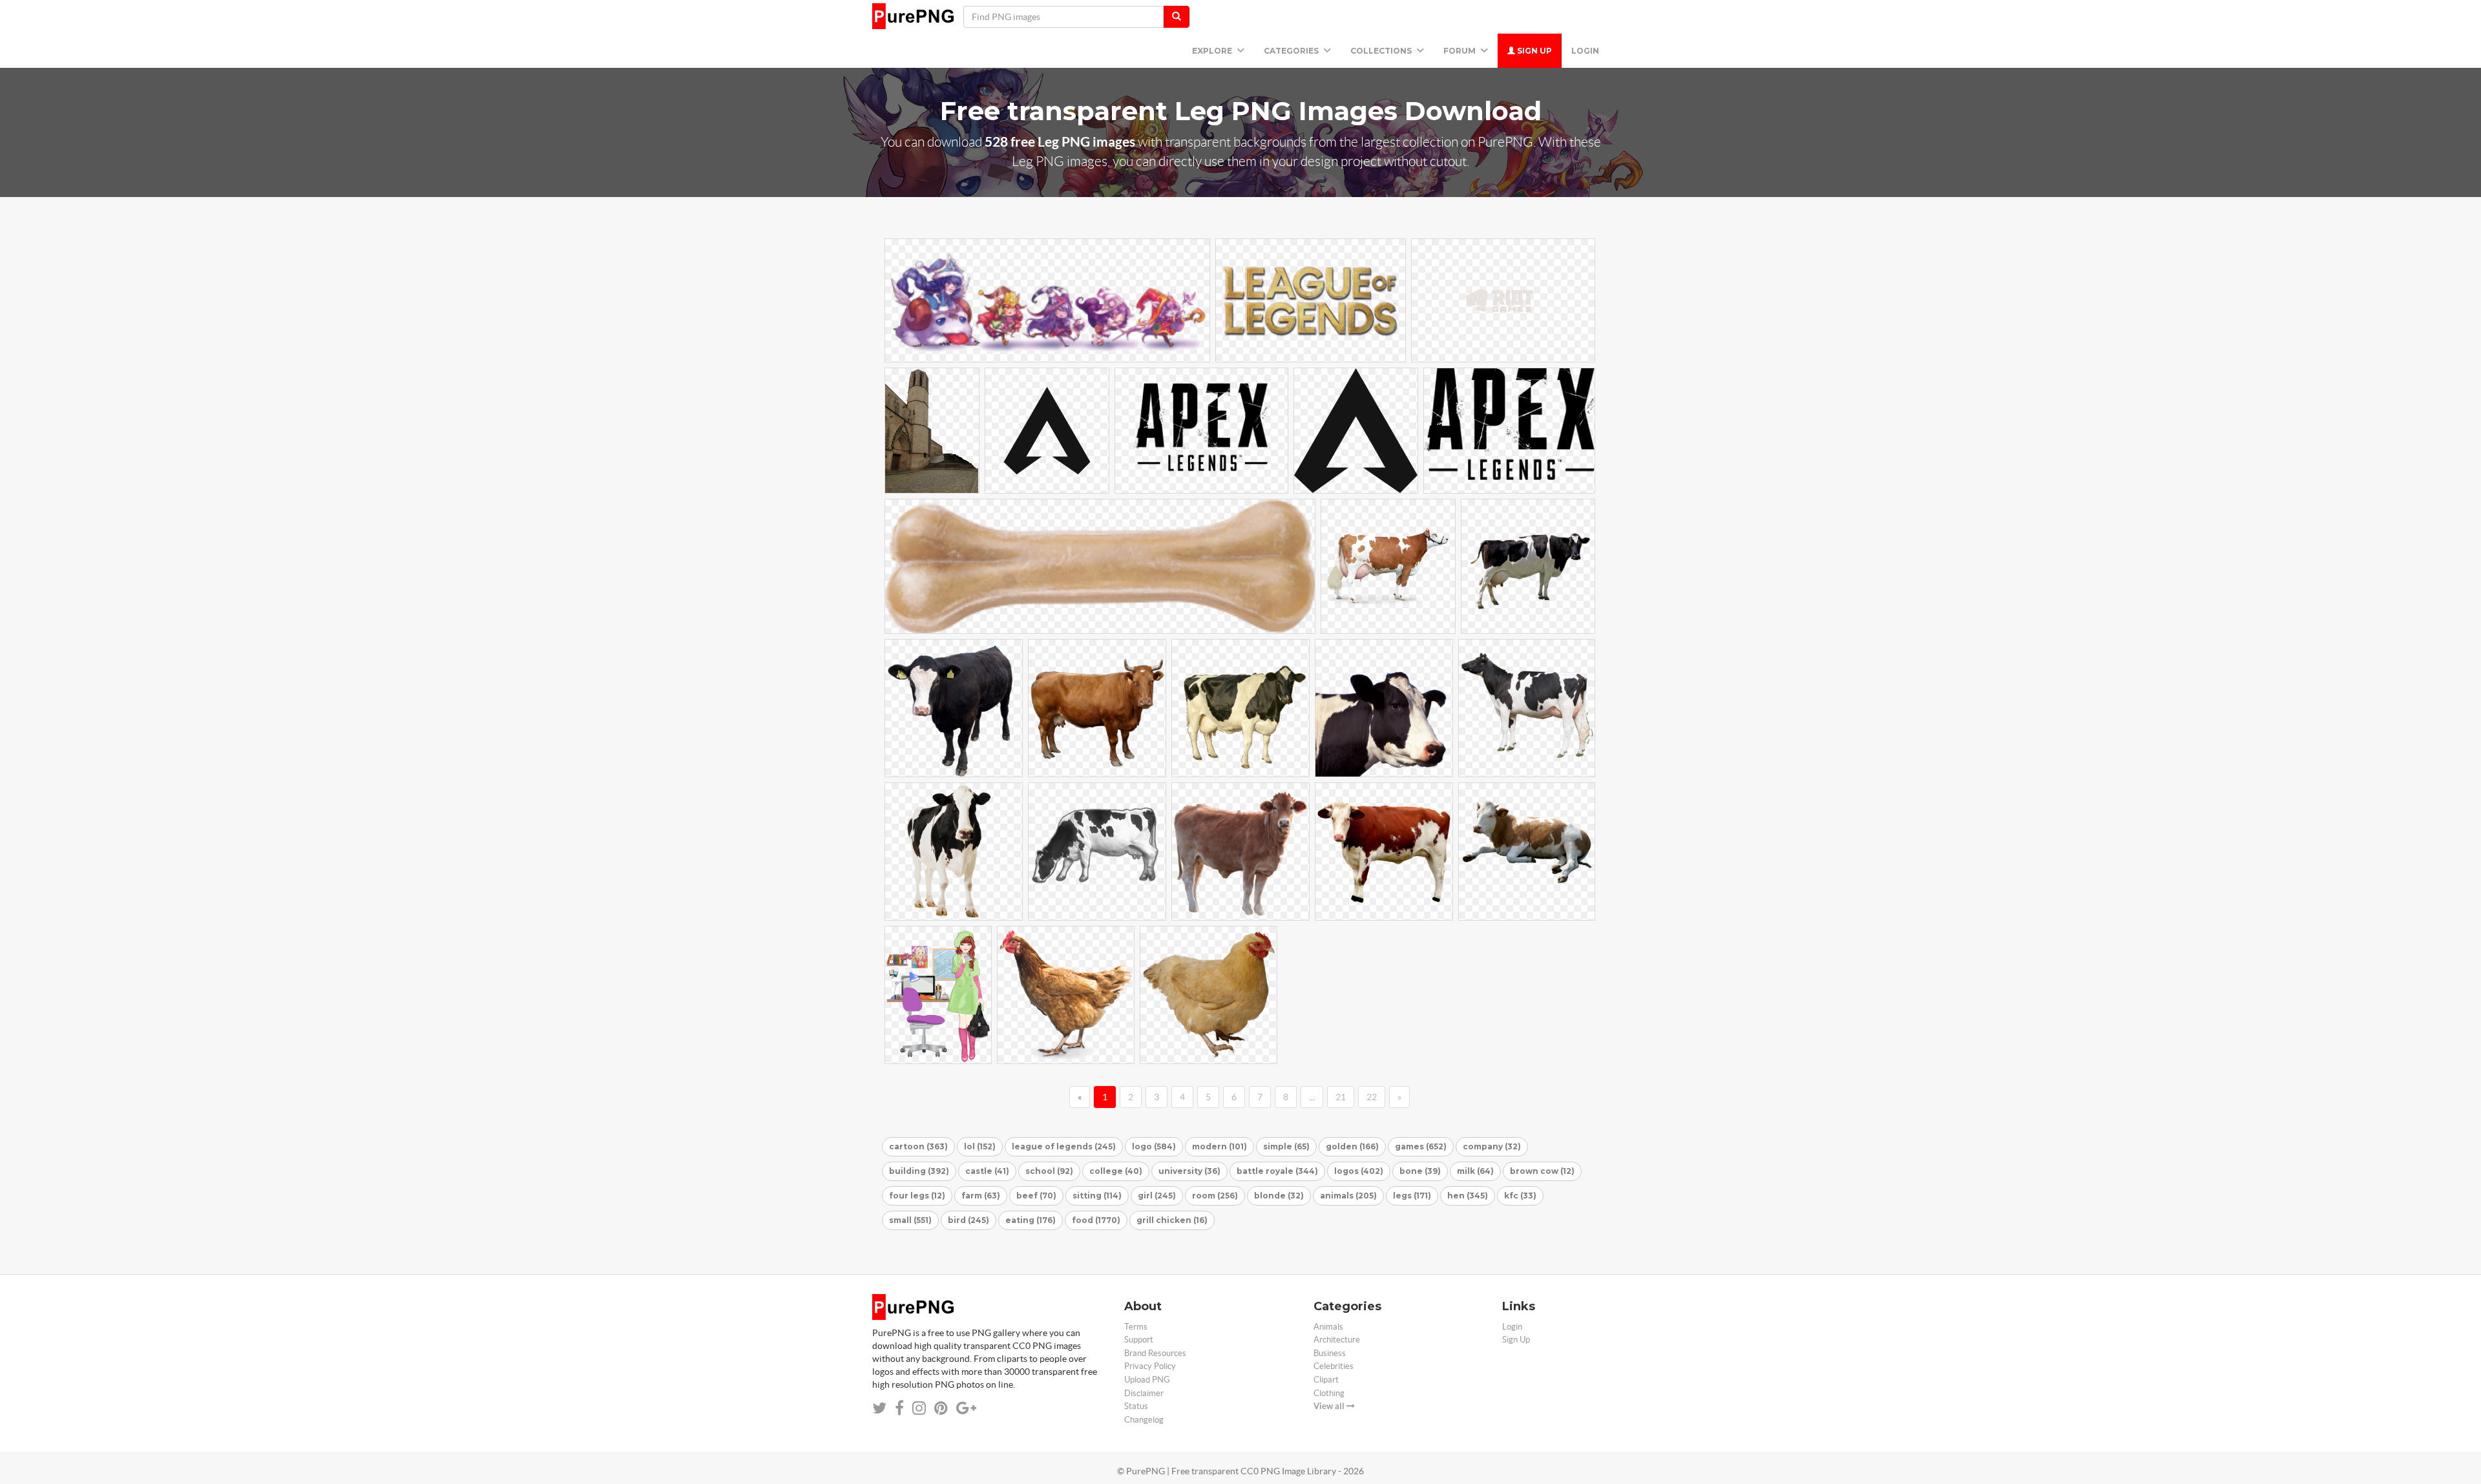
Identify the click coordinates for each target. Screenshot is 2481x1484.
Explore (1213, 51)
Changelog (1144, 1420)
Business (1330, 1353)
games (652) (1421, 1146)
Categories (1292, 51)
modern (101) (1220, 1146)
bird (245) (968, 1220)
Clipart (1326, 1380)
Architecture (1337, 1340)
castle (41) (987, 1171)
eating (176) (1031, 1220)
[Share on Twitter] (879, 1408)
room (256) (1215, 1196)
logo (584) (1154, 1146)
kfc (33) (1520, 1196)
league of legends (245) (1064, 1146)
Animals (1328, 1327)
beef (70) (1036, 1196)
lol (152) (980, 1146)
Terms (1136, 1327)
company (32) (1492, 1146)
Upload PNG (1147, 1380)
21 (1341, 1097)
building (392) (919, 1171)
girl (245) (1157, 1196)
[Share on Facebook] (899, 1408)
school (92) (1049, 1171)
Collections (1382, 51)
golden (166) (1352, 1146)
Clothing (1329, 1393)
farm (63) (981, 1196)
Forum (1460, 51)
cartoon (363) (918, 1146)
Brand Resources (1155, 1353)
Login (1585, 51)
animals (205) (1348, 1196)
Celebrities (1334, 1366)
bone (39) (1420, 1171)
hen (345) (1468, 1196)
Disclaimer (1144, 1393)
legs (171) (1412, 1196)
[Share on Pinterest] (941, 1408)
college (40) (1116, 1171)
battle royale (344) (1277, 1171)
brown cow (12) (1542, 1171)
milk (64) (1475, 1171)
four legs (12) (917, 1196)
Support (1139, 1340)
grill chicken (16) (1172, 1220)
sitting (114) (1097, 1196)
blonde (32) (1279, 1196)
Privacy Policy (1150, 1366)
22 (1372, 1097)
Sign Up (1534, 51)
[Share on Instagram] (919, 1408)
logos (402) (1359, 1171)
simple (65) (1286, 1146)
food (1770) (1096, 1220)
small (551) (910, 1220)
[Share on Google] (966, 1408)
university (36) (1189, 1171)
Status (1136, 1406)
